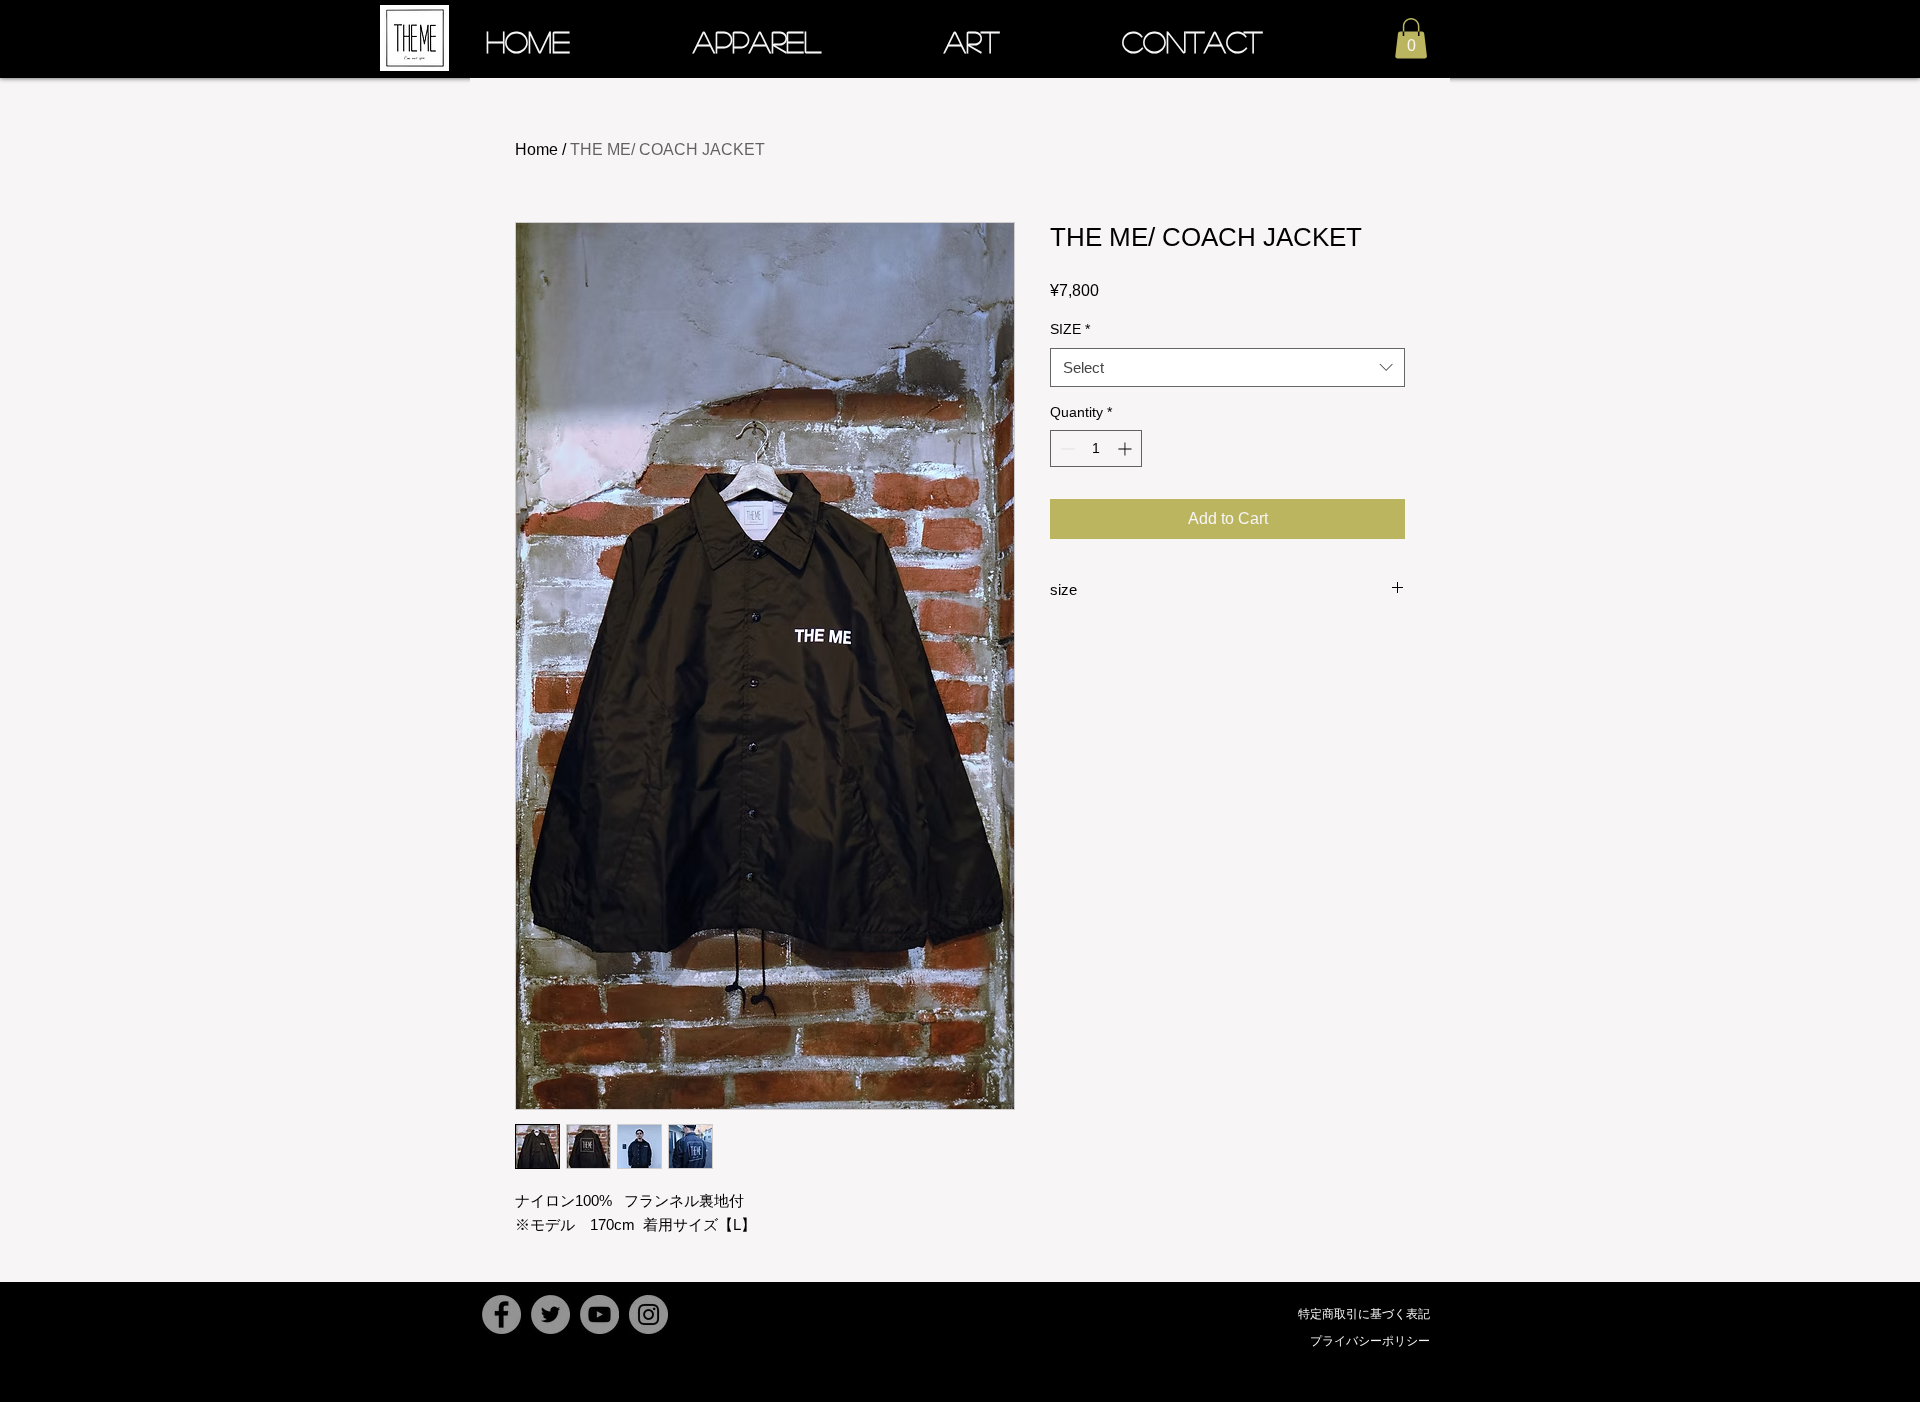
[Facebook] (501, 1314)
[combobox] (1227, 367)
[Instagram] (648, 1314)
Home (536, 149)
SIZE (1070, 329)
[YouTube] (599, 1314)
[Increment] (1126, 448)
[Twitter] (550, 1314)
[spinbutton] (1096, 448)
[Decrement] (1065, 448)
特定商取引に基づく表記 (1364, 1314)
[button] (1411, 38)
